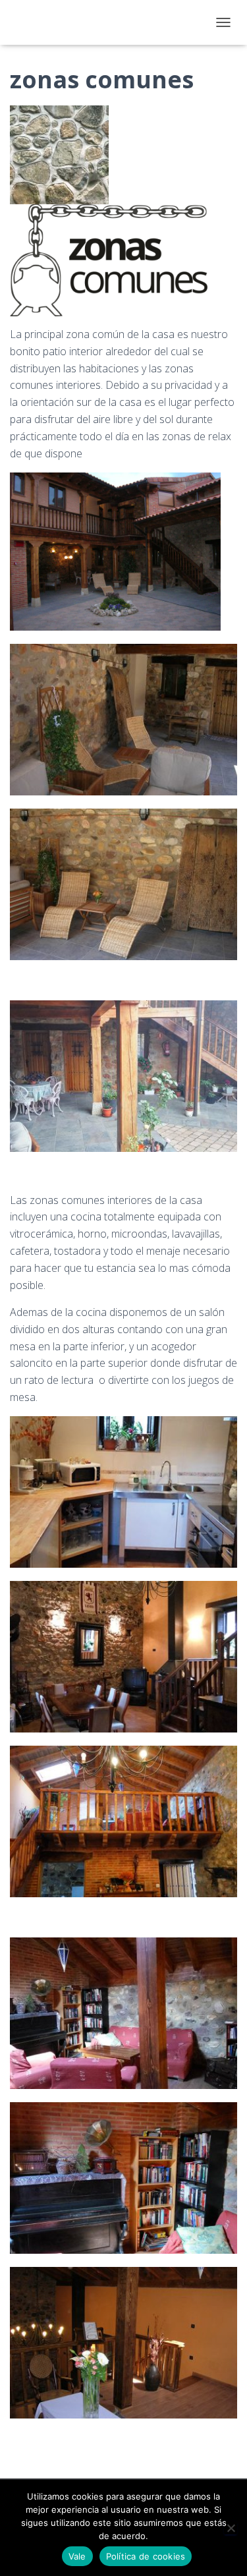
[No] (231, 2528)
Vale (77, 2556)
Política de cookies (146, 2556)
